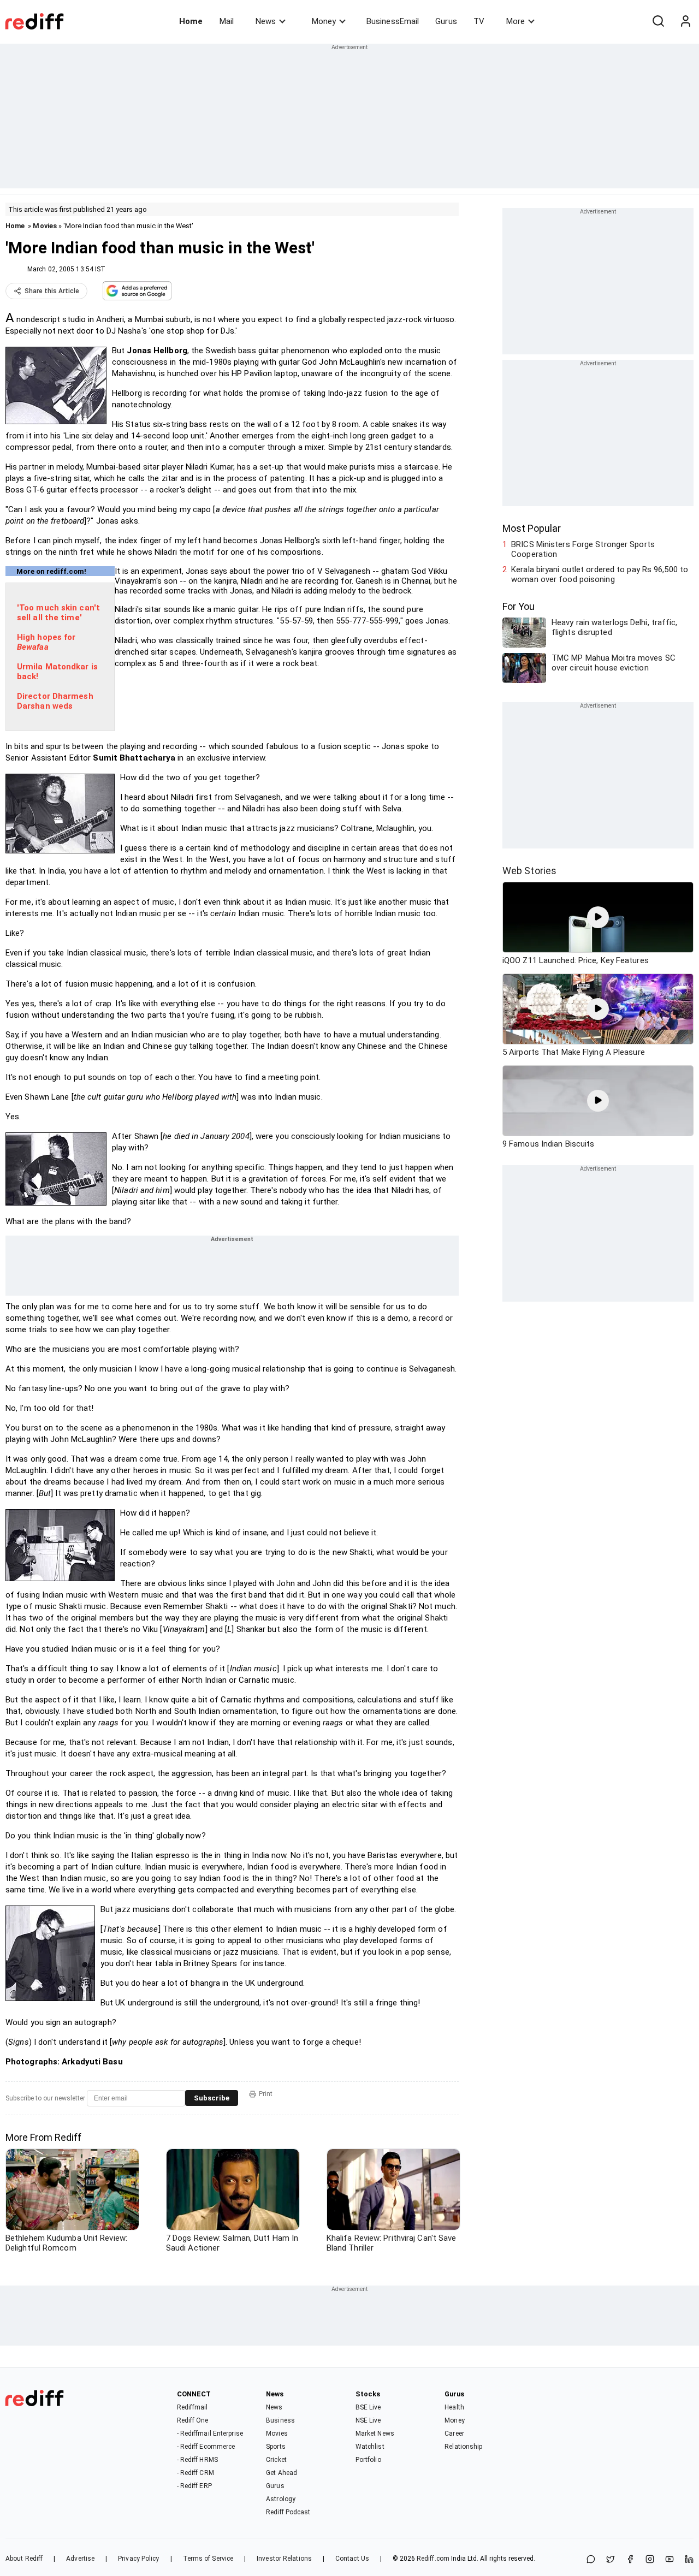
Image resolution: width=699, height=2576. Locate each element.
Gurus (446, 21)
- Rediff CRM (196, 2473)
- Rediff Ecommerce (206, 2447)
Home (191, 21)
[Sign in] (685, 21)
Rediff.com (433, 2559)
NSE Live (368, 2420)
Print (266, 2094)
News (266, 21)
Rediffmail (192, 2407)
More (516, 21)
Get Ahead (282, 2473)
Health (454, 2407)
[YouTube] (670, 2560)
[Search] (658, 21)
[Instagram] (650, 2560)
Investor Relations (284, 2559)
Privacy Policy (138, 2559)
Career (454, 2433)
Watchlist (370, 2447)
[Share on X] (611, 2560)
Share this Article (52, 291)
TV (479, 21)
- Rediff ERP (194, 2486)
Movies (45, 226)
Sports (276, 2447)
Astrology (281, 2499)
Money (324, 21)
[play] (598, 917)
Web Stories (529, 871)
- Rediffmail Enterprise (210, 2433)
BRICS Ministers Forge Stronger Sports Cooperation (583, 549)
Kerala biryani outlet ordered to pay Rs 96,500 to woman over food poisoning (600, 574)
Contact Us (352, 2559)
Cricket (276, 2460)
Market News (375, 2433)
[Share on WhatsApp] (591, 2560)
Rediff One (193, 2420)
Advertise (80, 2559)
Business (280, 2420)
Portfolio (368, 2460)
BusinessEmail (393, 21)
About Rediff (24, 2559)
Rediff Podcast (288, 2512)
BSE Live (368, 2407)
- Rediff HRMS (197, 2460)
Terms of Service (208, 2559)
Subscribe (212, 2098)
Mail (227, 21)
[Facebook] (630, 2560)
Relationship (463, 2447)
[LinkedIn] (689, 2560)
